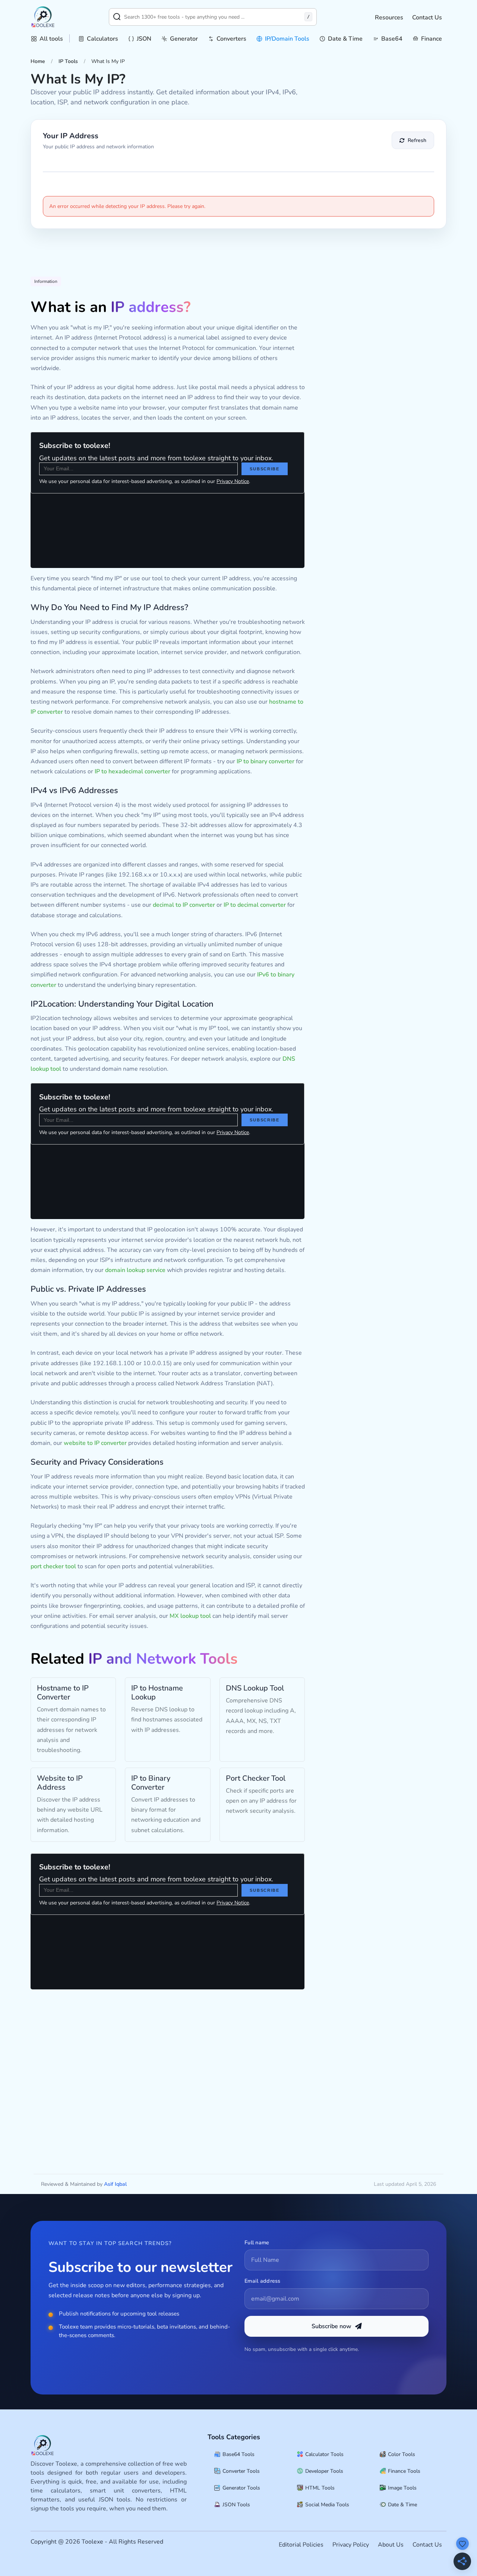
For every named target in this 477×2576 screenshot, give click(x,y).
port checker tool (53, 1566)
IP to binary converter (266, 761)
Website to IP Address (60, 1783)
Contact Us (427, 18)
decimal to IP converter (184, 905)
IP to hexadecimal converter (132, 771)
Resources (389, 18)
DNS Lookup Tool (255, 1688)
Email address (263, 2281)
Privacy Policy (351, 2545)
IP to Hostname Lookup (157, 1693)
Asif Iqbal (115, 2184)
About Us (391, 2545)
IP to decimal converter (255, 905)
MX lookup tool (190, 1616)
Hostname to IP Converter (63, 1693)
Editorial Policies (301, 2545)
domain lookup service (135, 1270)
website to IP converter (95, 1443)
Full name (257, 2242)
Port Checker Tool (256, 1778)
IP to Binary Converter (151, 1783)
